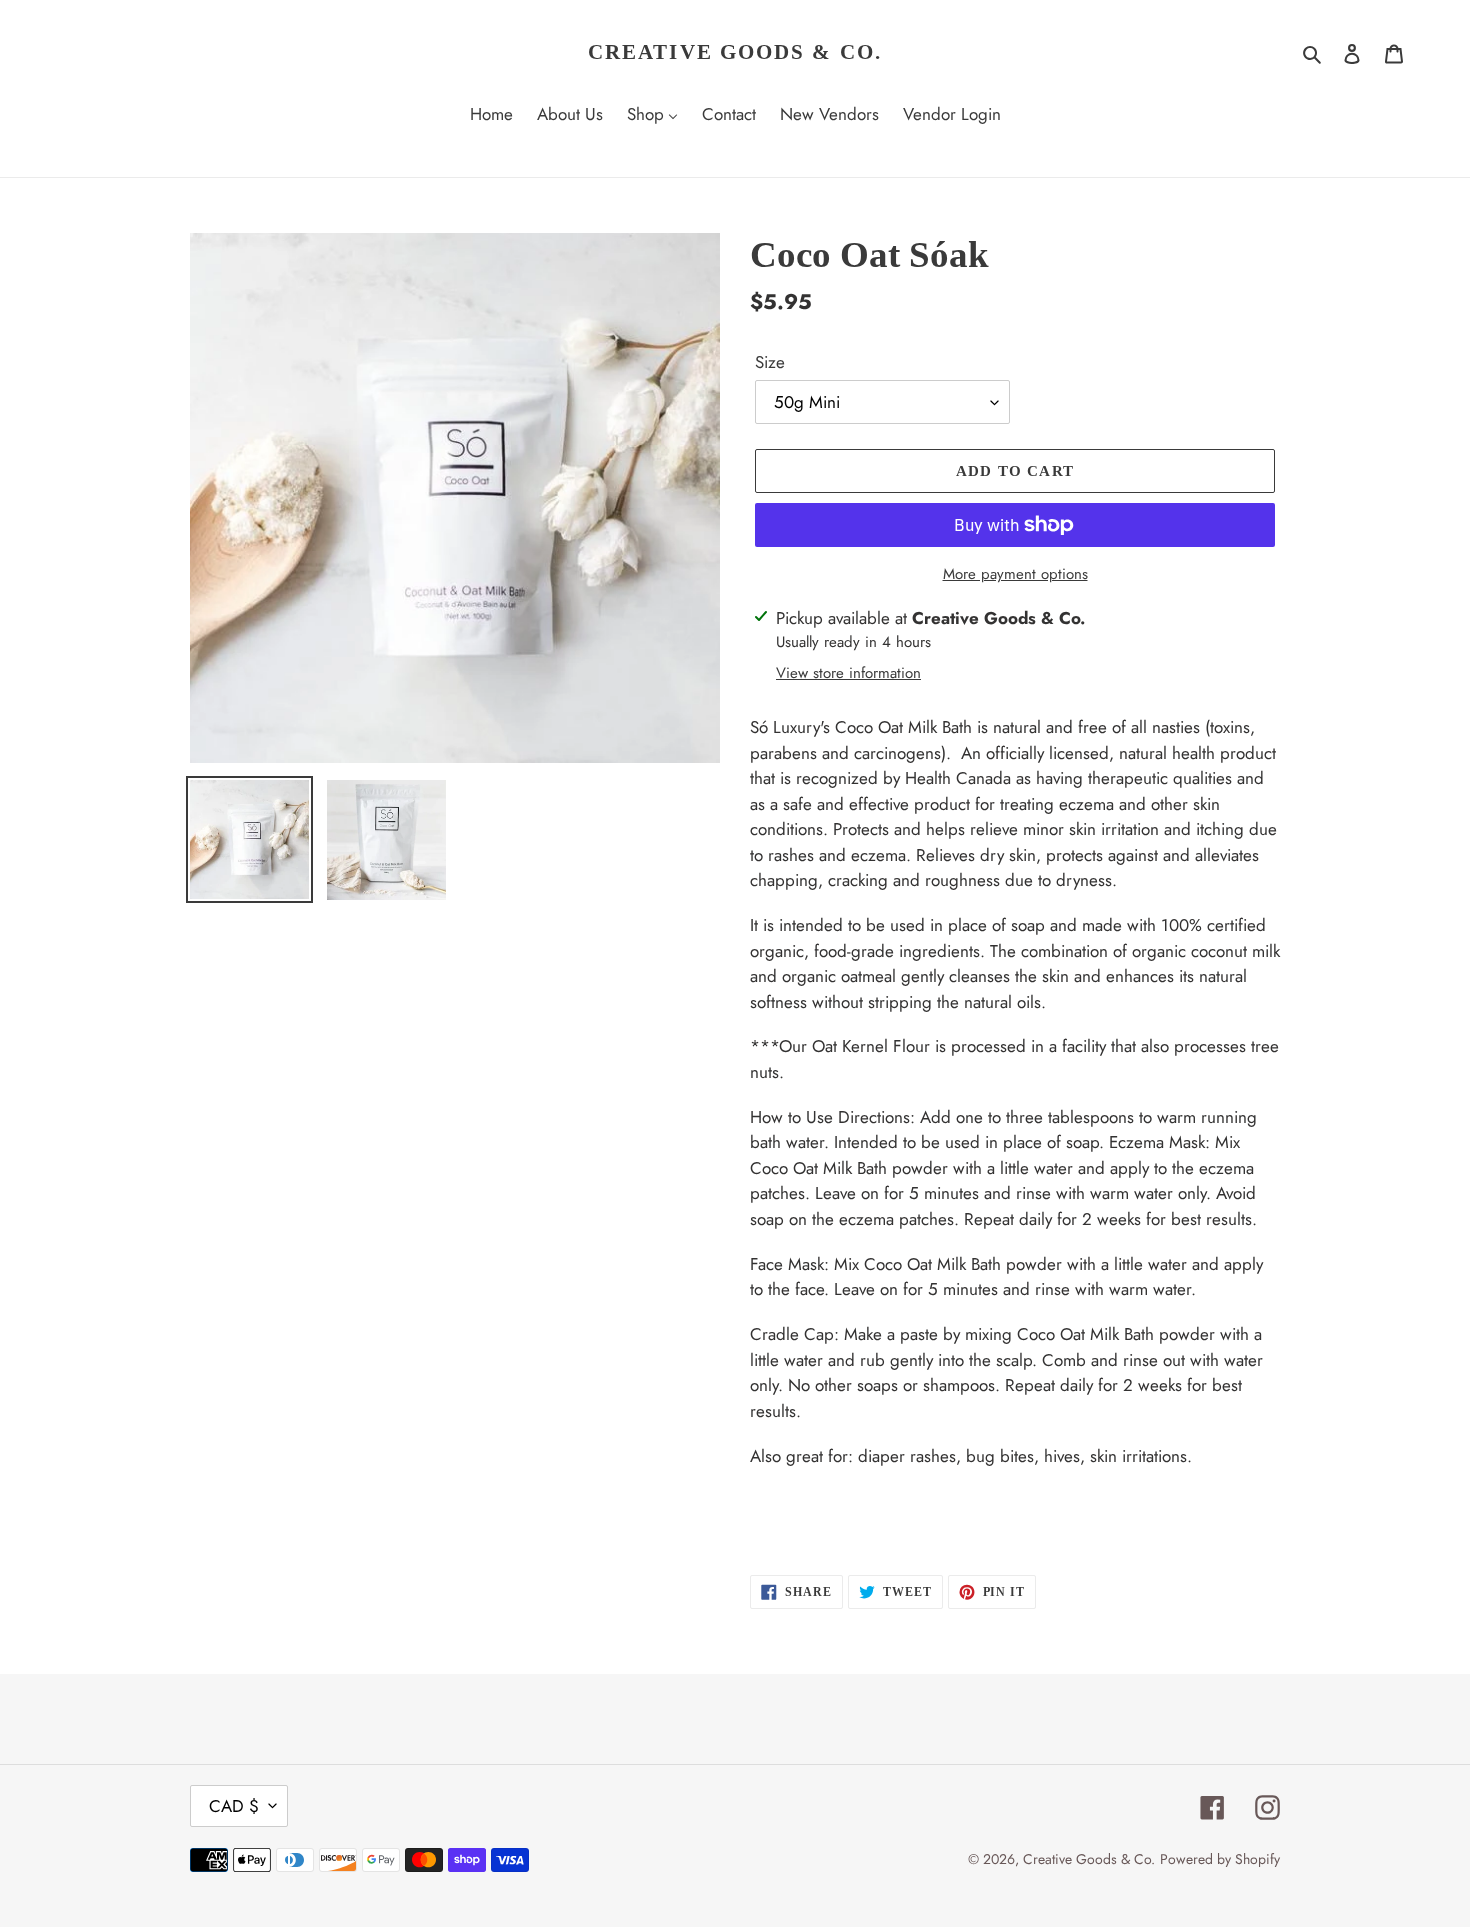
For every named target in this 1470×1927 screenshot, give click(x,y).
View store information (848, 673)
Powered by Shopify (1220, 1859)
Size (770, 362)
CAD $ (234, 1806)
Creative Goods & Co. (735, 52)
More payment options (1015, 574)
